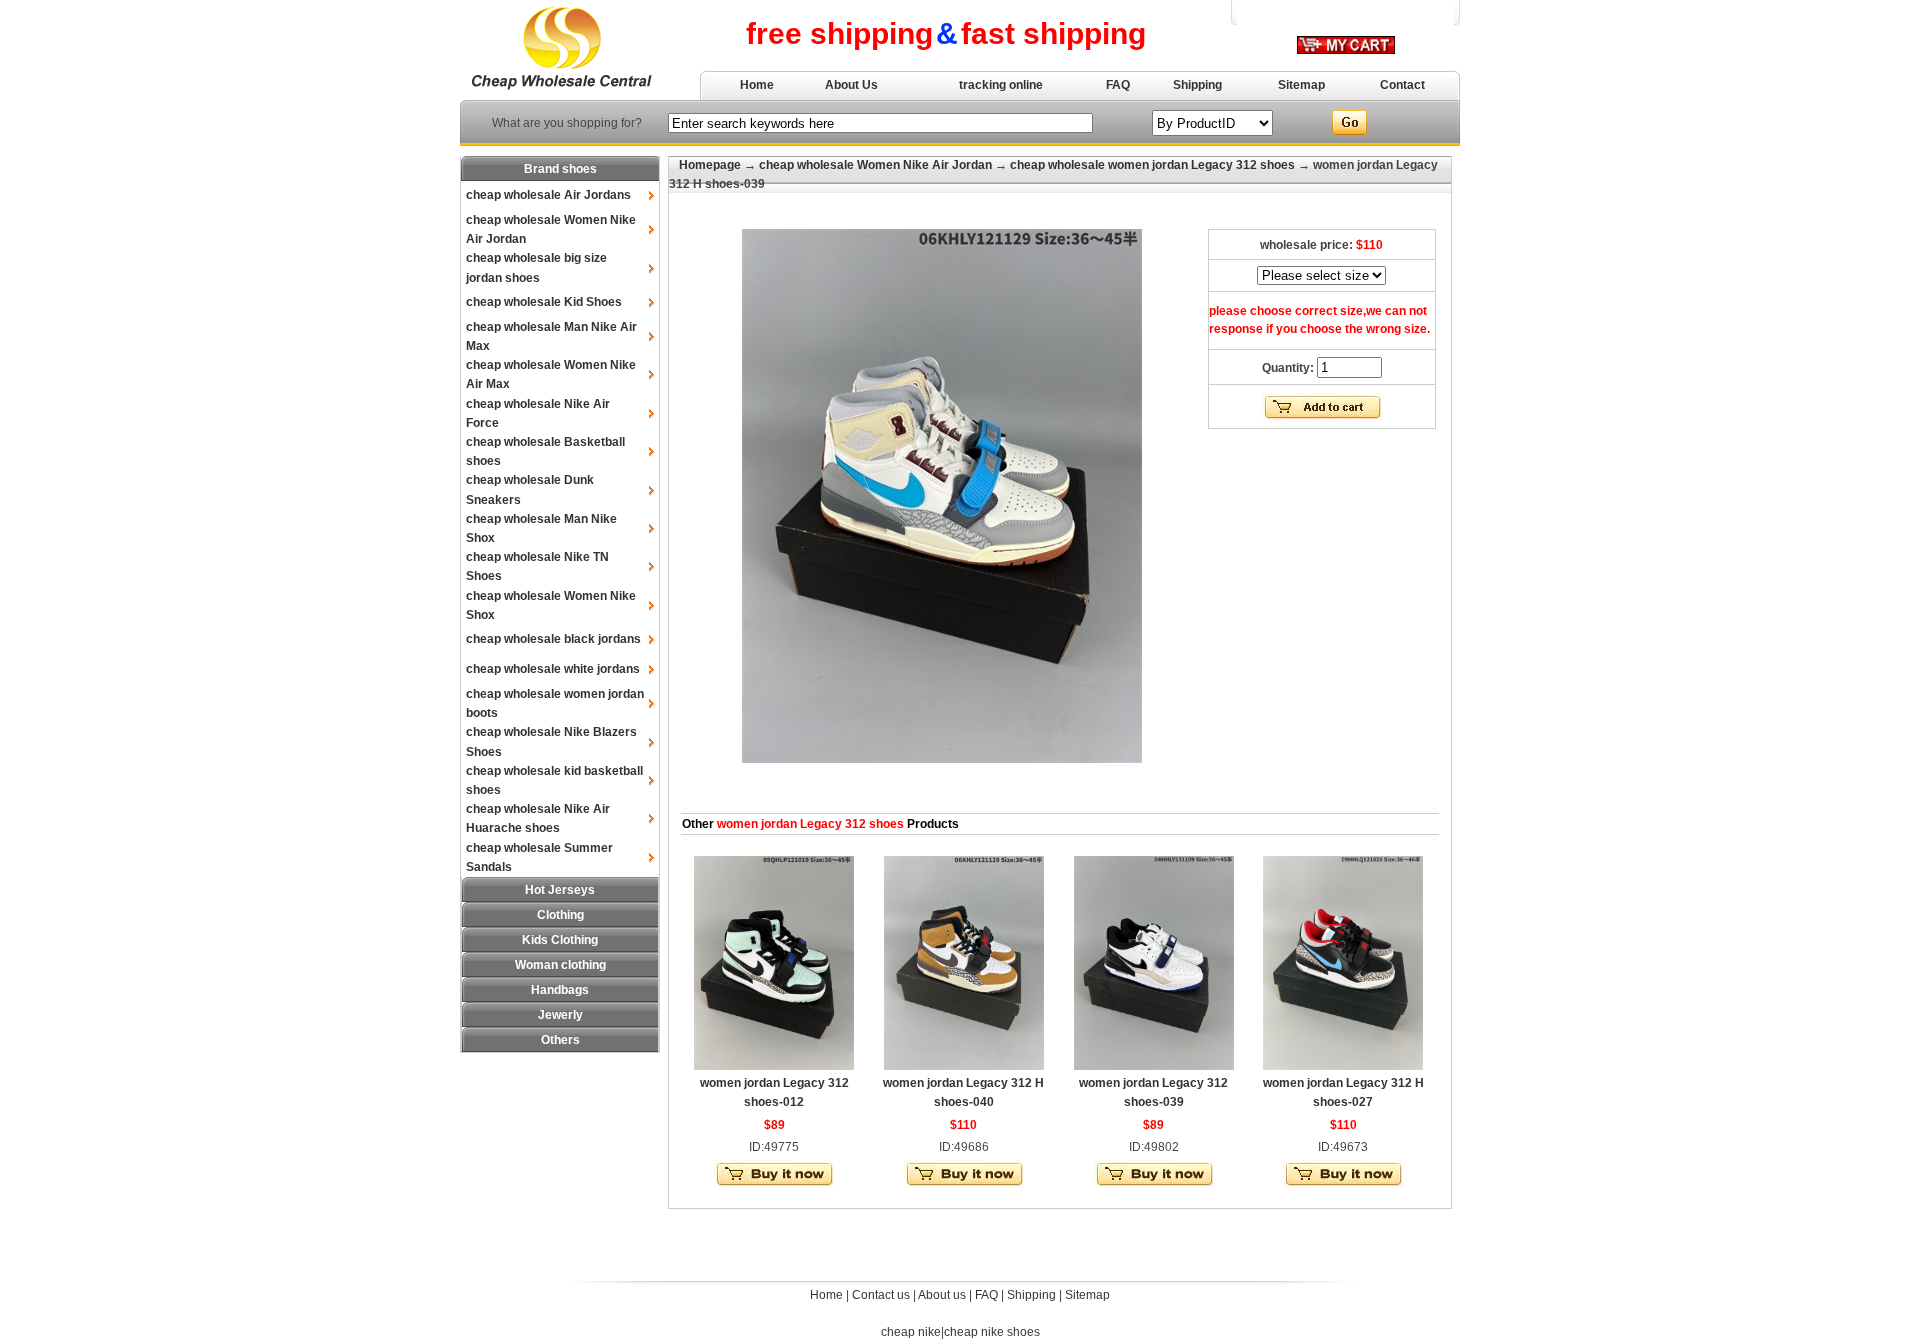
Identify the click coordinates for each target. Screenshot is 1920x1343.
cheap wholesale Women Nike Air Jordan (875, 165)
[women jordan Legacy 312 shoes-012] (774, 1066)
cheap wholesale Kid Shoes (544, 302)
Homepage (710, 165)
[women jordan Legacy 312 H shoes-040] (964, 1066)
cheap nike (911, 1332)
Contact (1402, 85)
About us (942, 1295)
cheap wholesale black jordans (553, 639)
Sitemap (1301, 85)
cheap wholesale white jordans (553, 669)
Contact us (881, 1295)
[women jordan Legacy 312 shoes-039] (1154, 1066)
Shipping (1197, 85)
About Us (851, 85)
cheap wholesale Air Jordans (548, 195)
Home (757, 85)
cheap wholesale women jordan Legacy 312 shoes (1152, 165)
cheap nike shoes (992, 1332)
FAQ (1118, 85)
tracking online (1001, 85)
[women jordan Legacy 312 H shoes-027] (1343, 1066)
